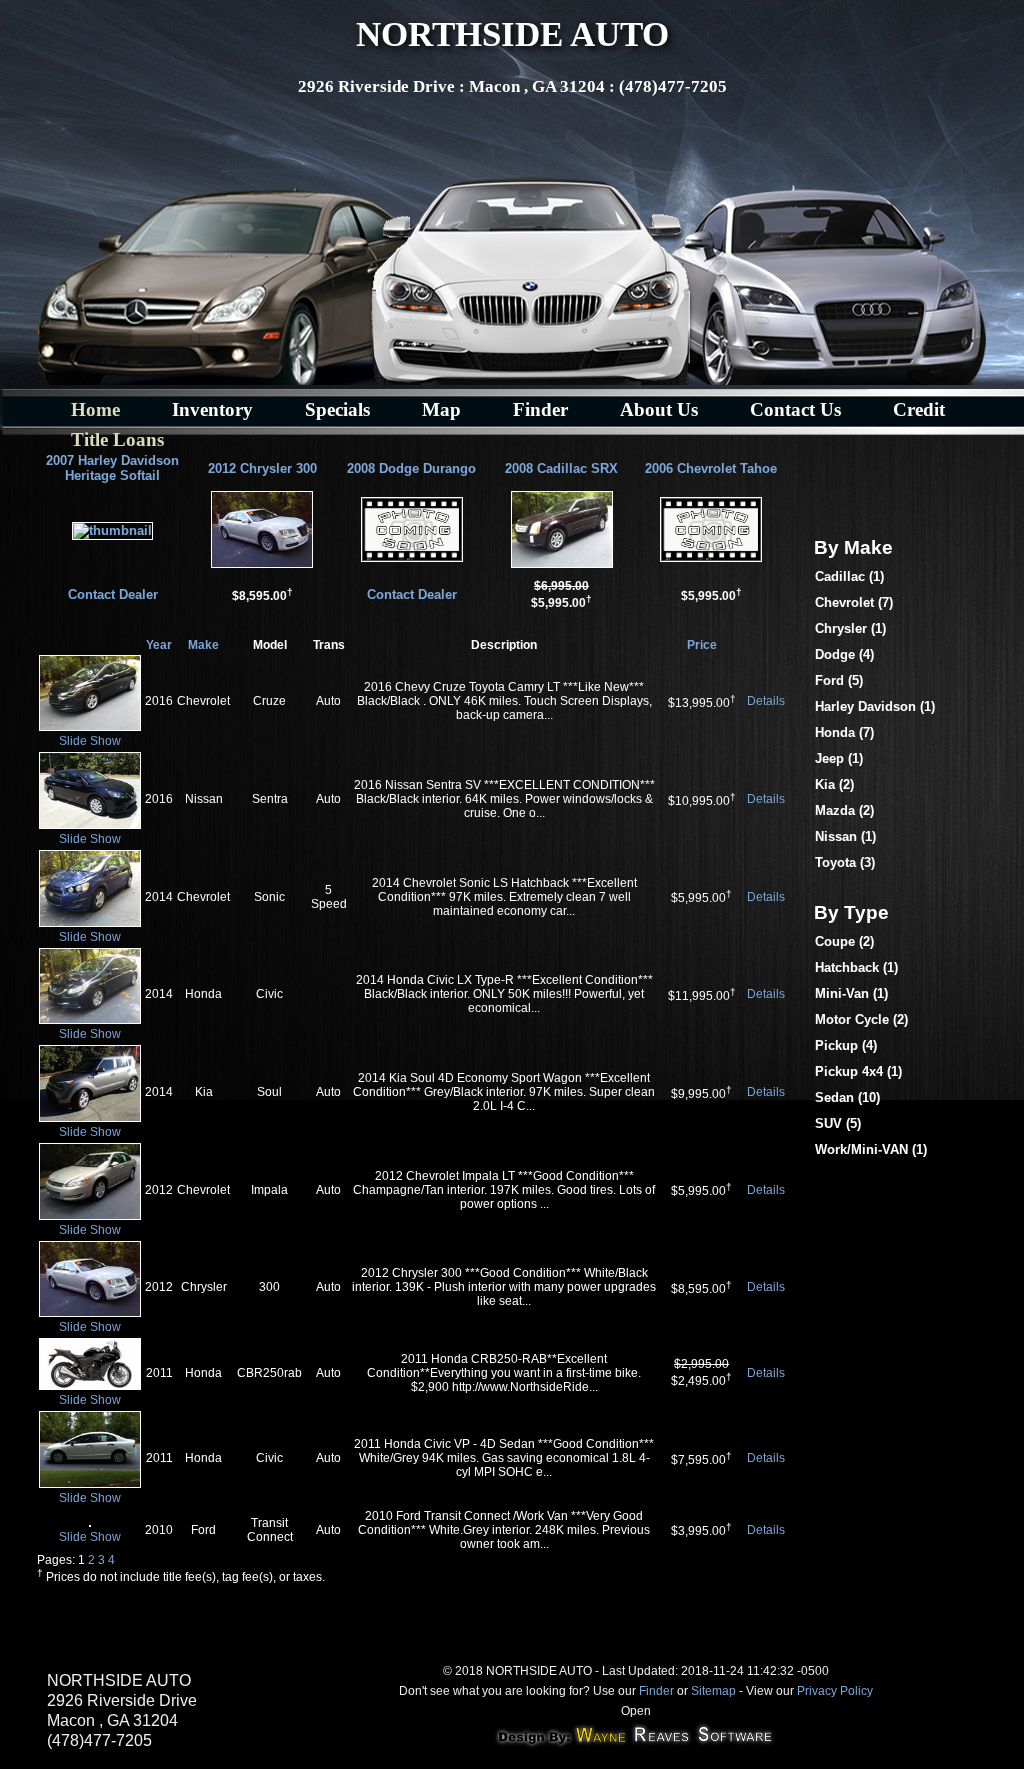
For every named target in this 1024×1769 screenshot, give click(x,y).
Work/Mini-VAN (871, 1149)
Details (766, 701)
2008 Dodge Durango (411, 468)
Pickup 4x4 (858, 1071)
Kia (834, 784)
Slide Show (90, 741)
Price (702, 645)
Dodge (844, 654)
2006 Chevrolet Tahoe (711, 468)
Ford (839, 680)
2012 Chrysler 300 (262, 468)
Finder (540, 409)
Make (203, 645)
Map (441, 409)
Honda (844, 732)
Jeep (839, 758)
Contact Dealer (113, 594)
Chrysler (850, 628)
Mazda (844, 810)
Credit (919, 409)
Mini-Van (851, 993)
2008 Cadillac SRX (561, 468)
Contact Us (795, 409)
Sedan (847, 1097)
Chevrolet (854, 602)
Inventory (212, 409)
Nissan (845, 836)
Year (159, 645)
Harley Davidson (875, 706)
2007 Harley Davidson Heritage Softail (112, 468)
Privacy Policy (835, 1691)
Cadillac (849, 576)
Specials (337, 409)
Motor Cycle (861, 1019)
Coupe (844, 941)
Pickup (846, 1045)
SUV (838, 1123)
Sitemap (713, 1691)
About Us (659, 409)
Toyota (845, 862)
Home (95, 409)
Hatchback (856, 967)
